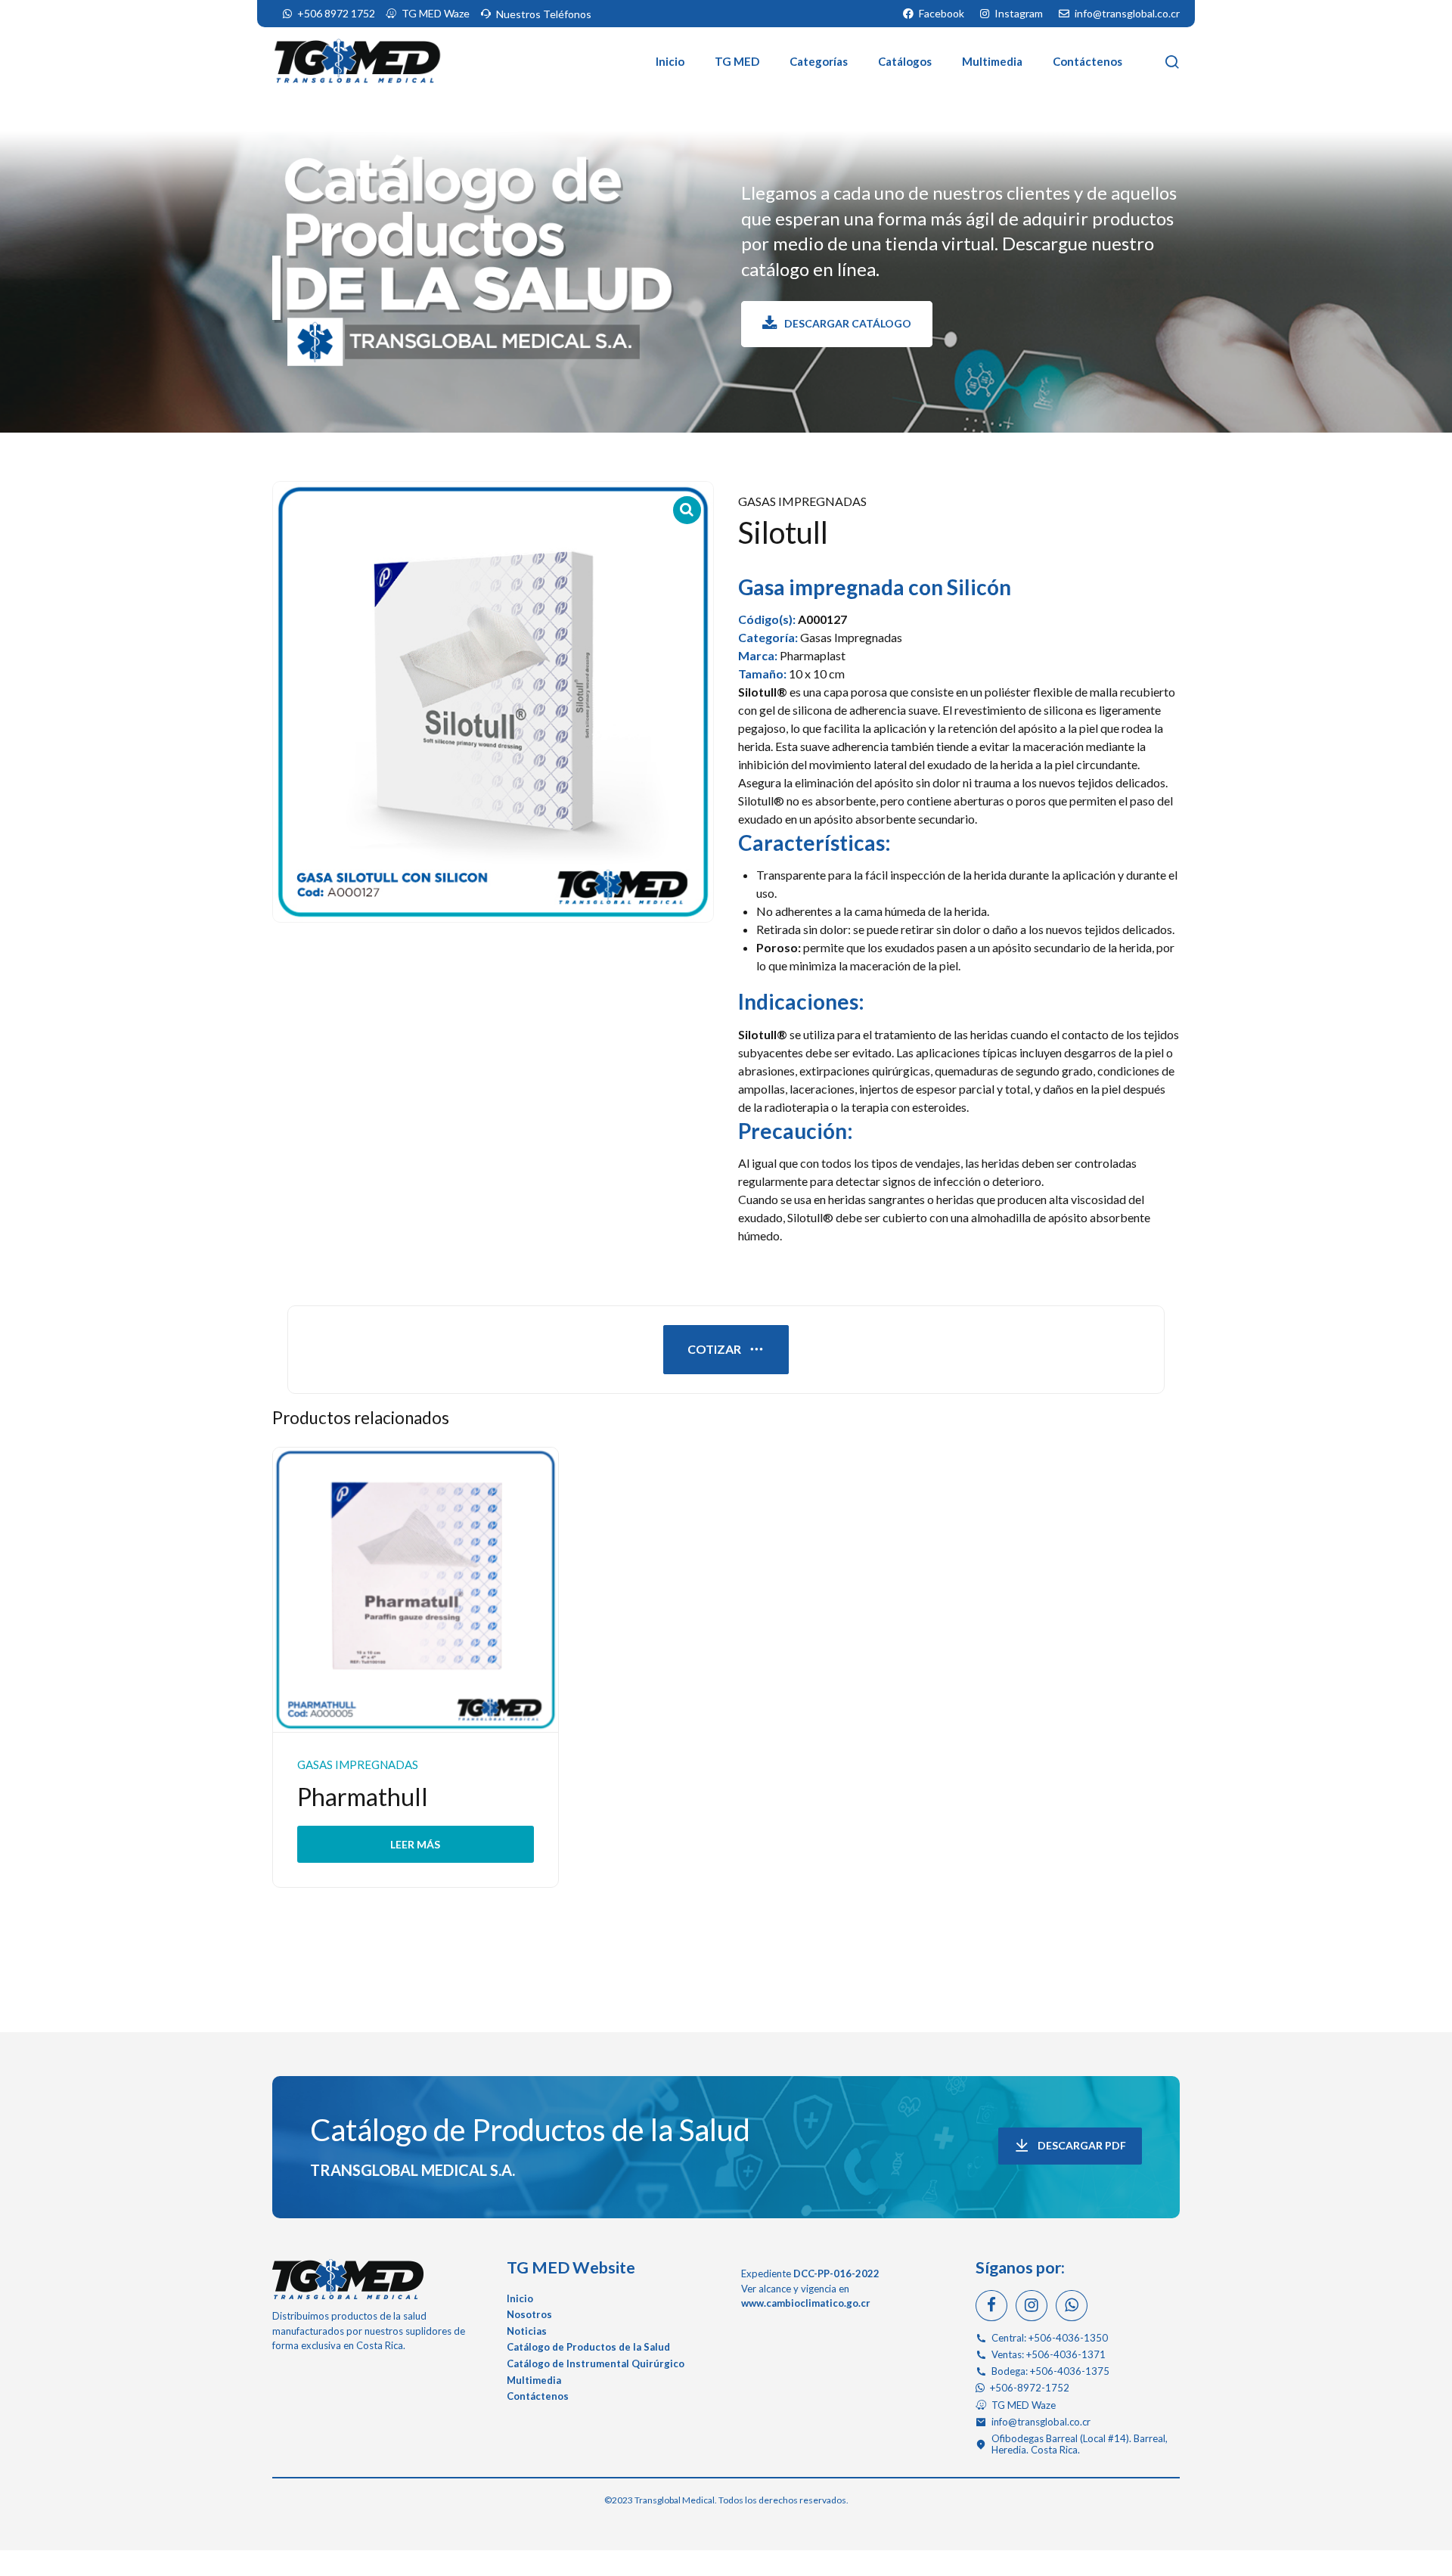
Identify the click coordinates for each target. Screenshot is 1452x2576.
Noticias (527, 2331)
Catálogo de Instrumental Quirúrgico (596, 2363)
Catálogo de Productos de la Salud (530, 2130)
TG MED (737, 61)
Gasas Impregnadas (802, 501)
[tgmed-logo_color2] (348, 2279)
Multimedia (992, 61)
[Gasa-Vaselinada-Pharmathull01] (416, 1591)
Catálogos (905, 61)
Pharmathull (363, 1797)
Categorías (819, 61)
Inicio (670, 61)
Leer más (415, 1844)
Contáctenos (1087, 61)
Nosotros (529, 2314)
